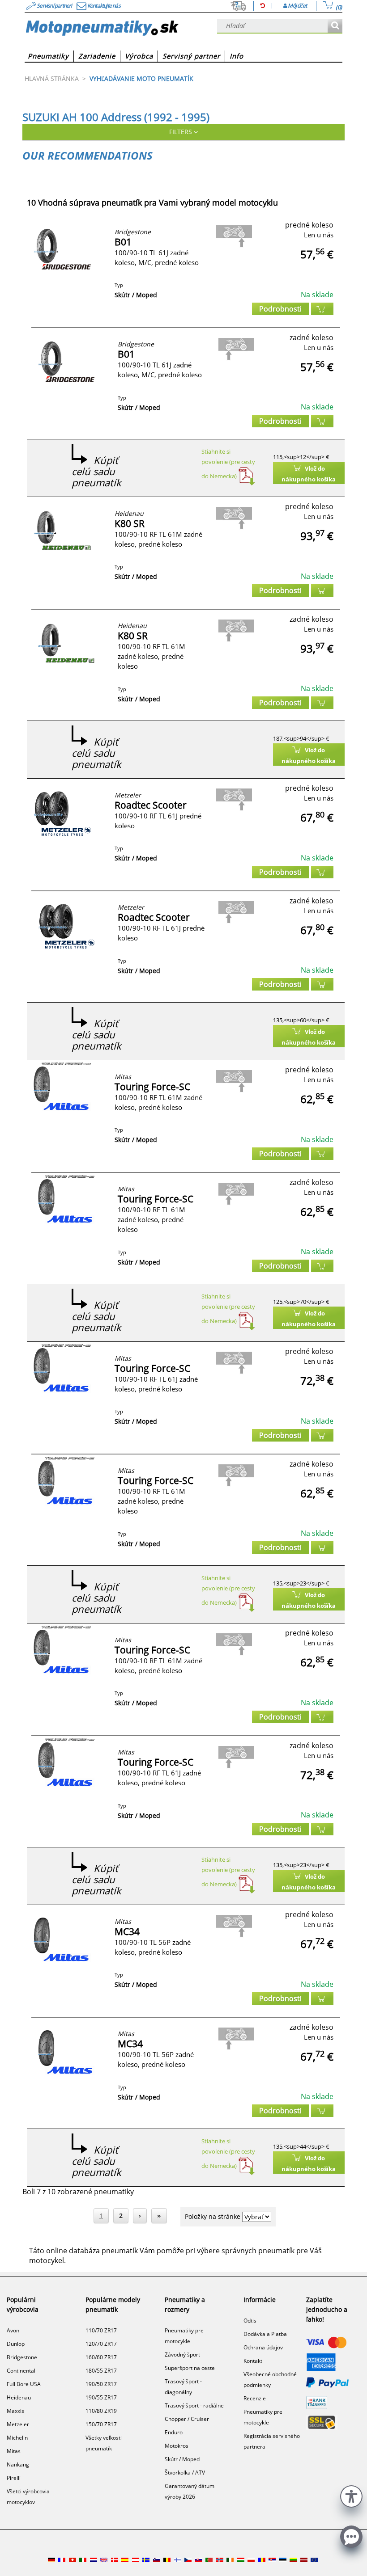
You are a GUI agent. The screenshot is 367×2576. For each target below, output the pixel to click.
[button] (351, 2495)
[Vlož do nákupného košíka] (322, 309)
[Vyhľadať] (335, 26)
